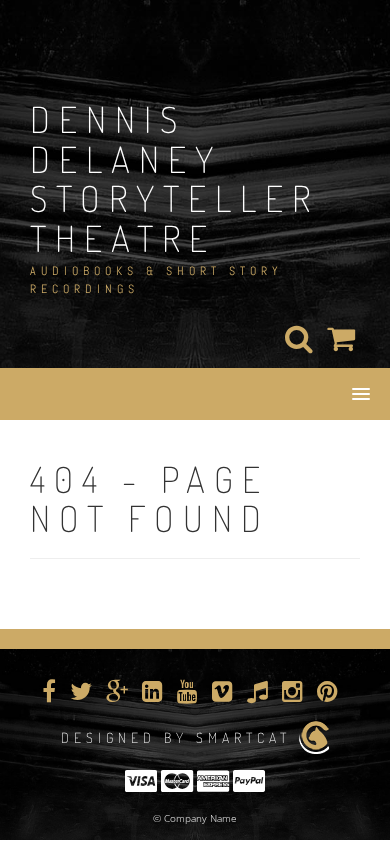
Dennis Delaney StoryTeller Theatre (174, 178)
